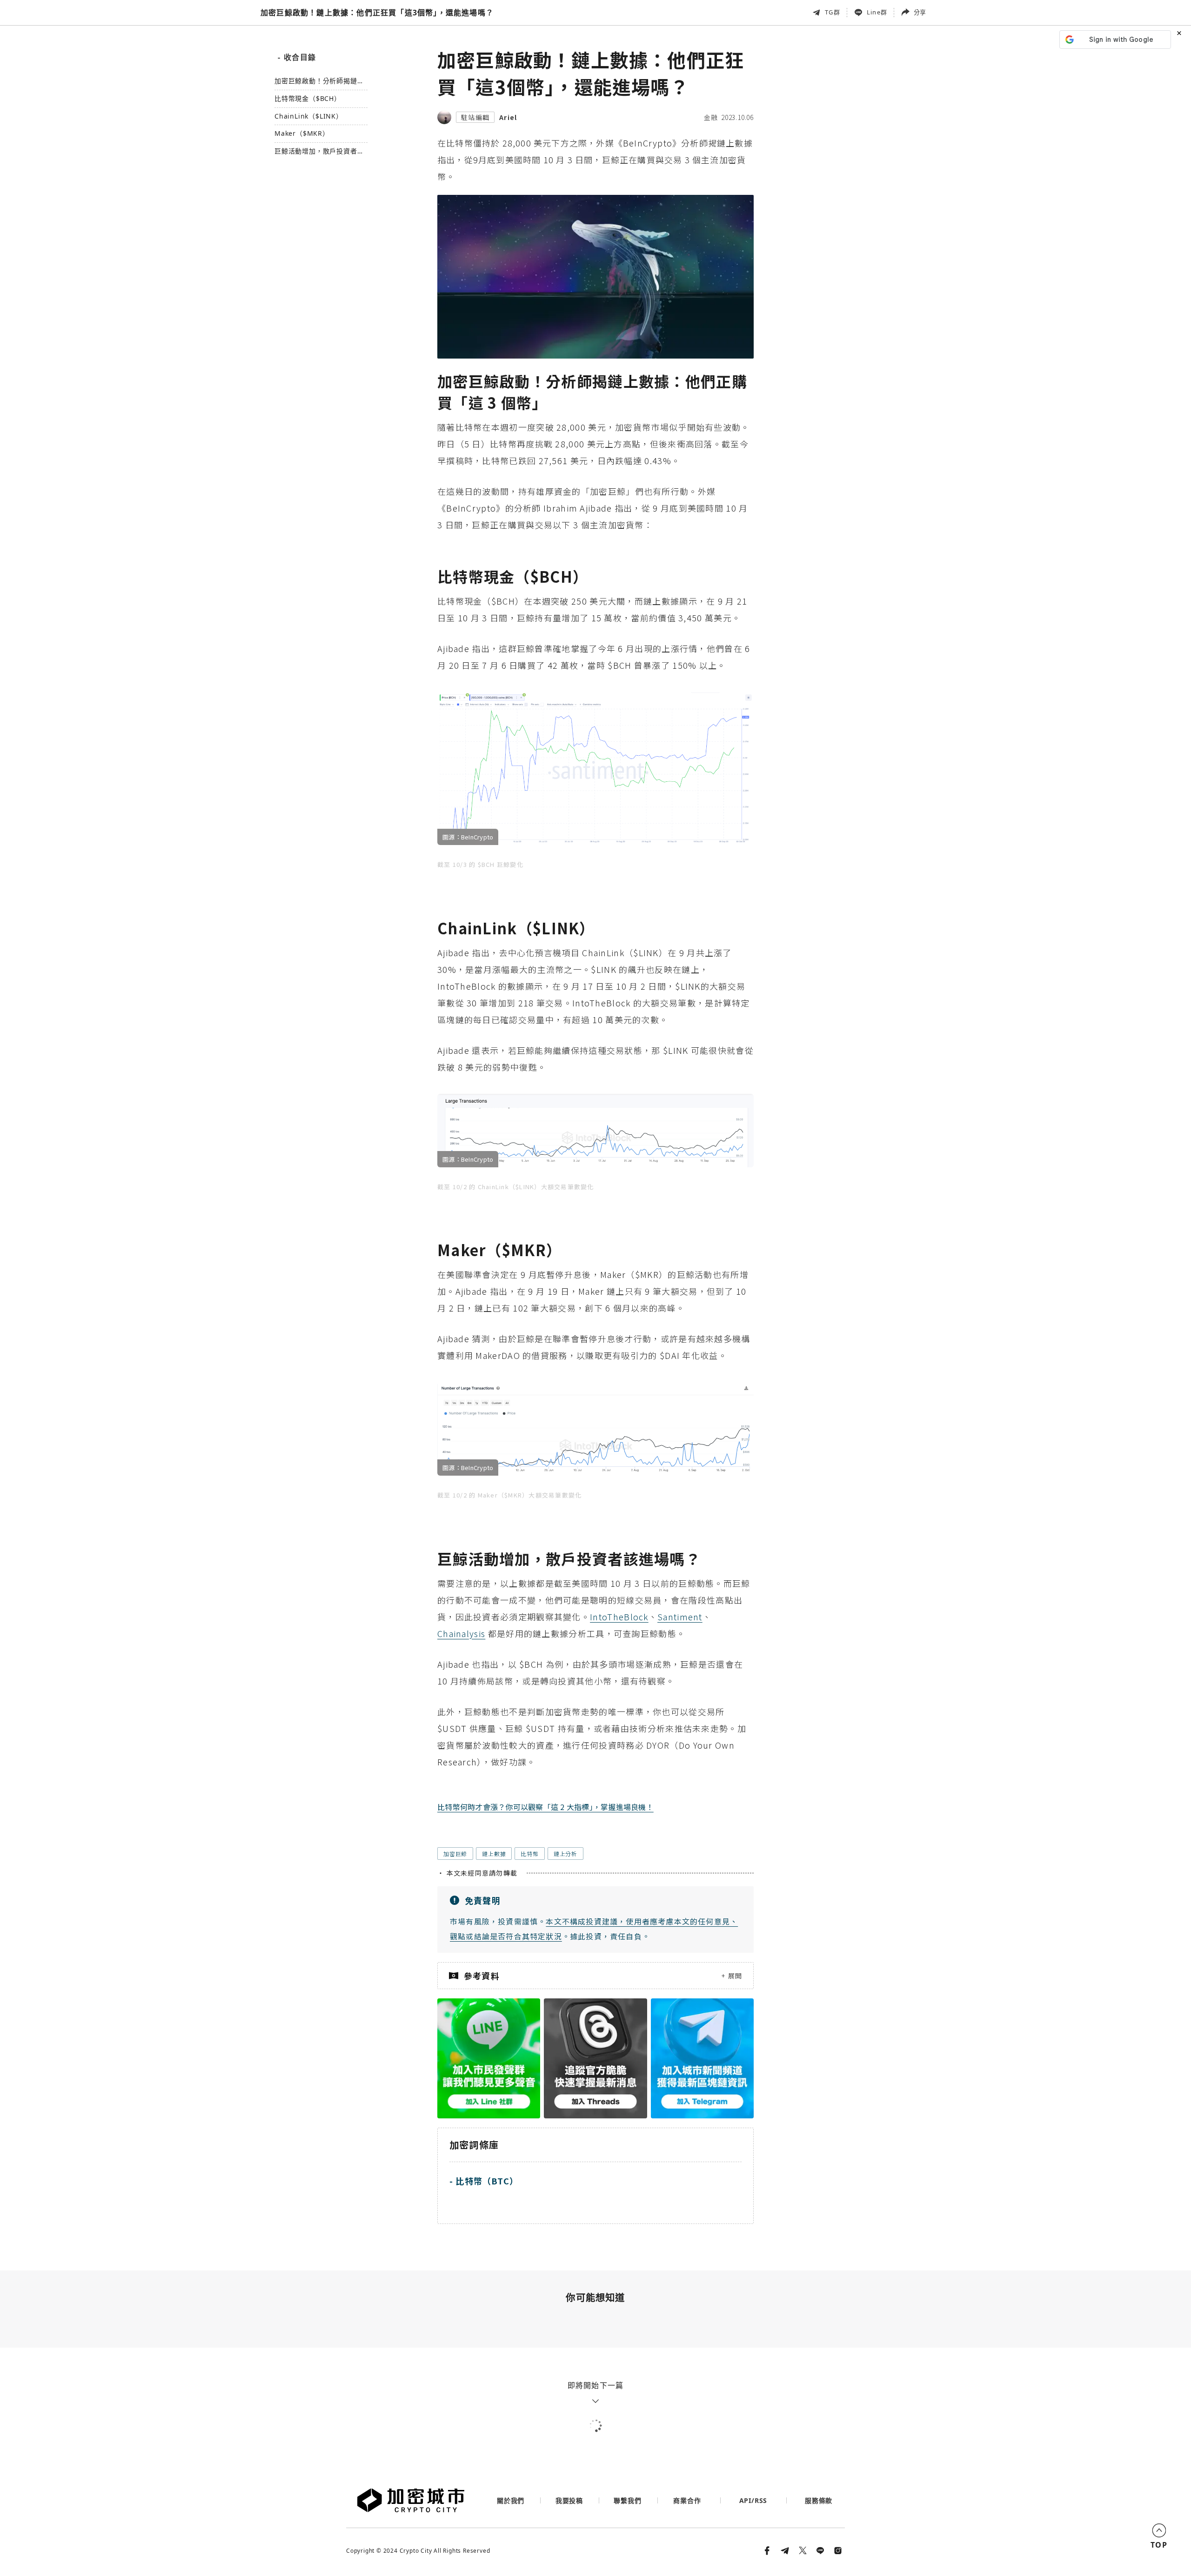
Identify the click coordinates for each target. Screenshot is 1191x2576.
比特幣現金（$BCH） (308, 99)
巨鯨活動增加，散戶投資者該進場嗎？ (319, 151)
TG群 (833, 12)
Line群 (877, 12)
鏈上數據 (494, 1854)
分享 (920, 12)
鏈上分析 (565, 1854)
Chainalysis (461, 1633)
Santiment (680, 1617)
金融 (711, 117)
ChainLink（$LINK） (309, 116)
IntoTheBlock (619, 1617)
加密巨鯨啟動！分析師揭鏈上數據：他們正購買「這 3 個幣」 (319, 81)
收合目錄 (297, 57)
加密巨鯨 (455, 1854)
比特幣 (529, 1854)
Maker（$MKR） (302, 134)
